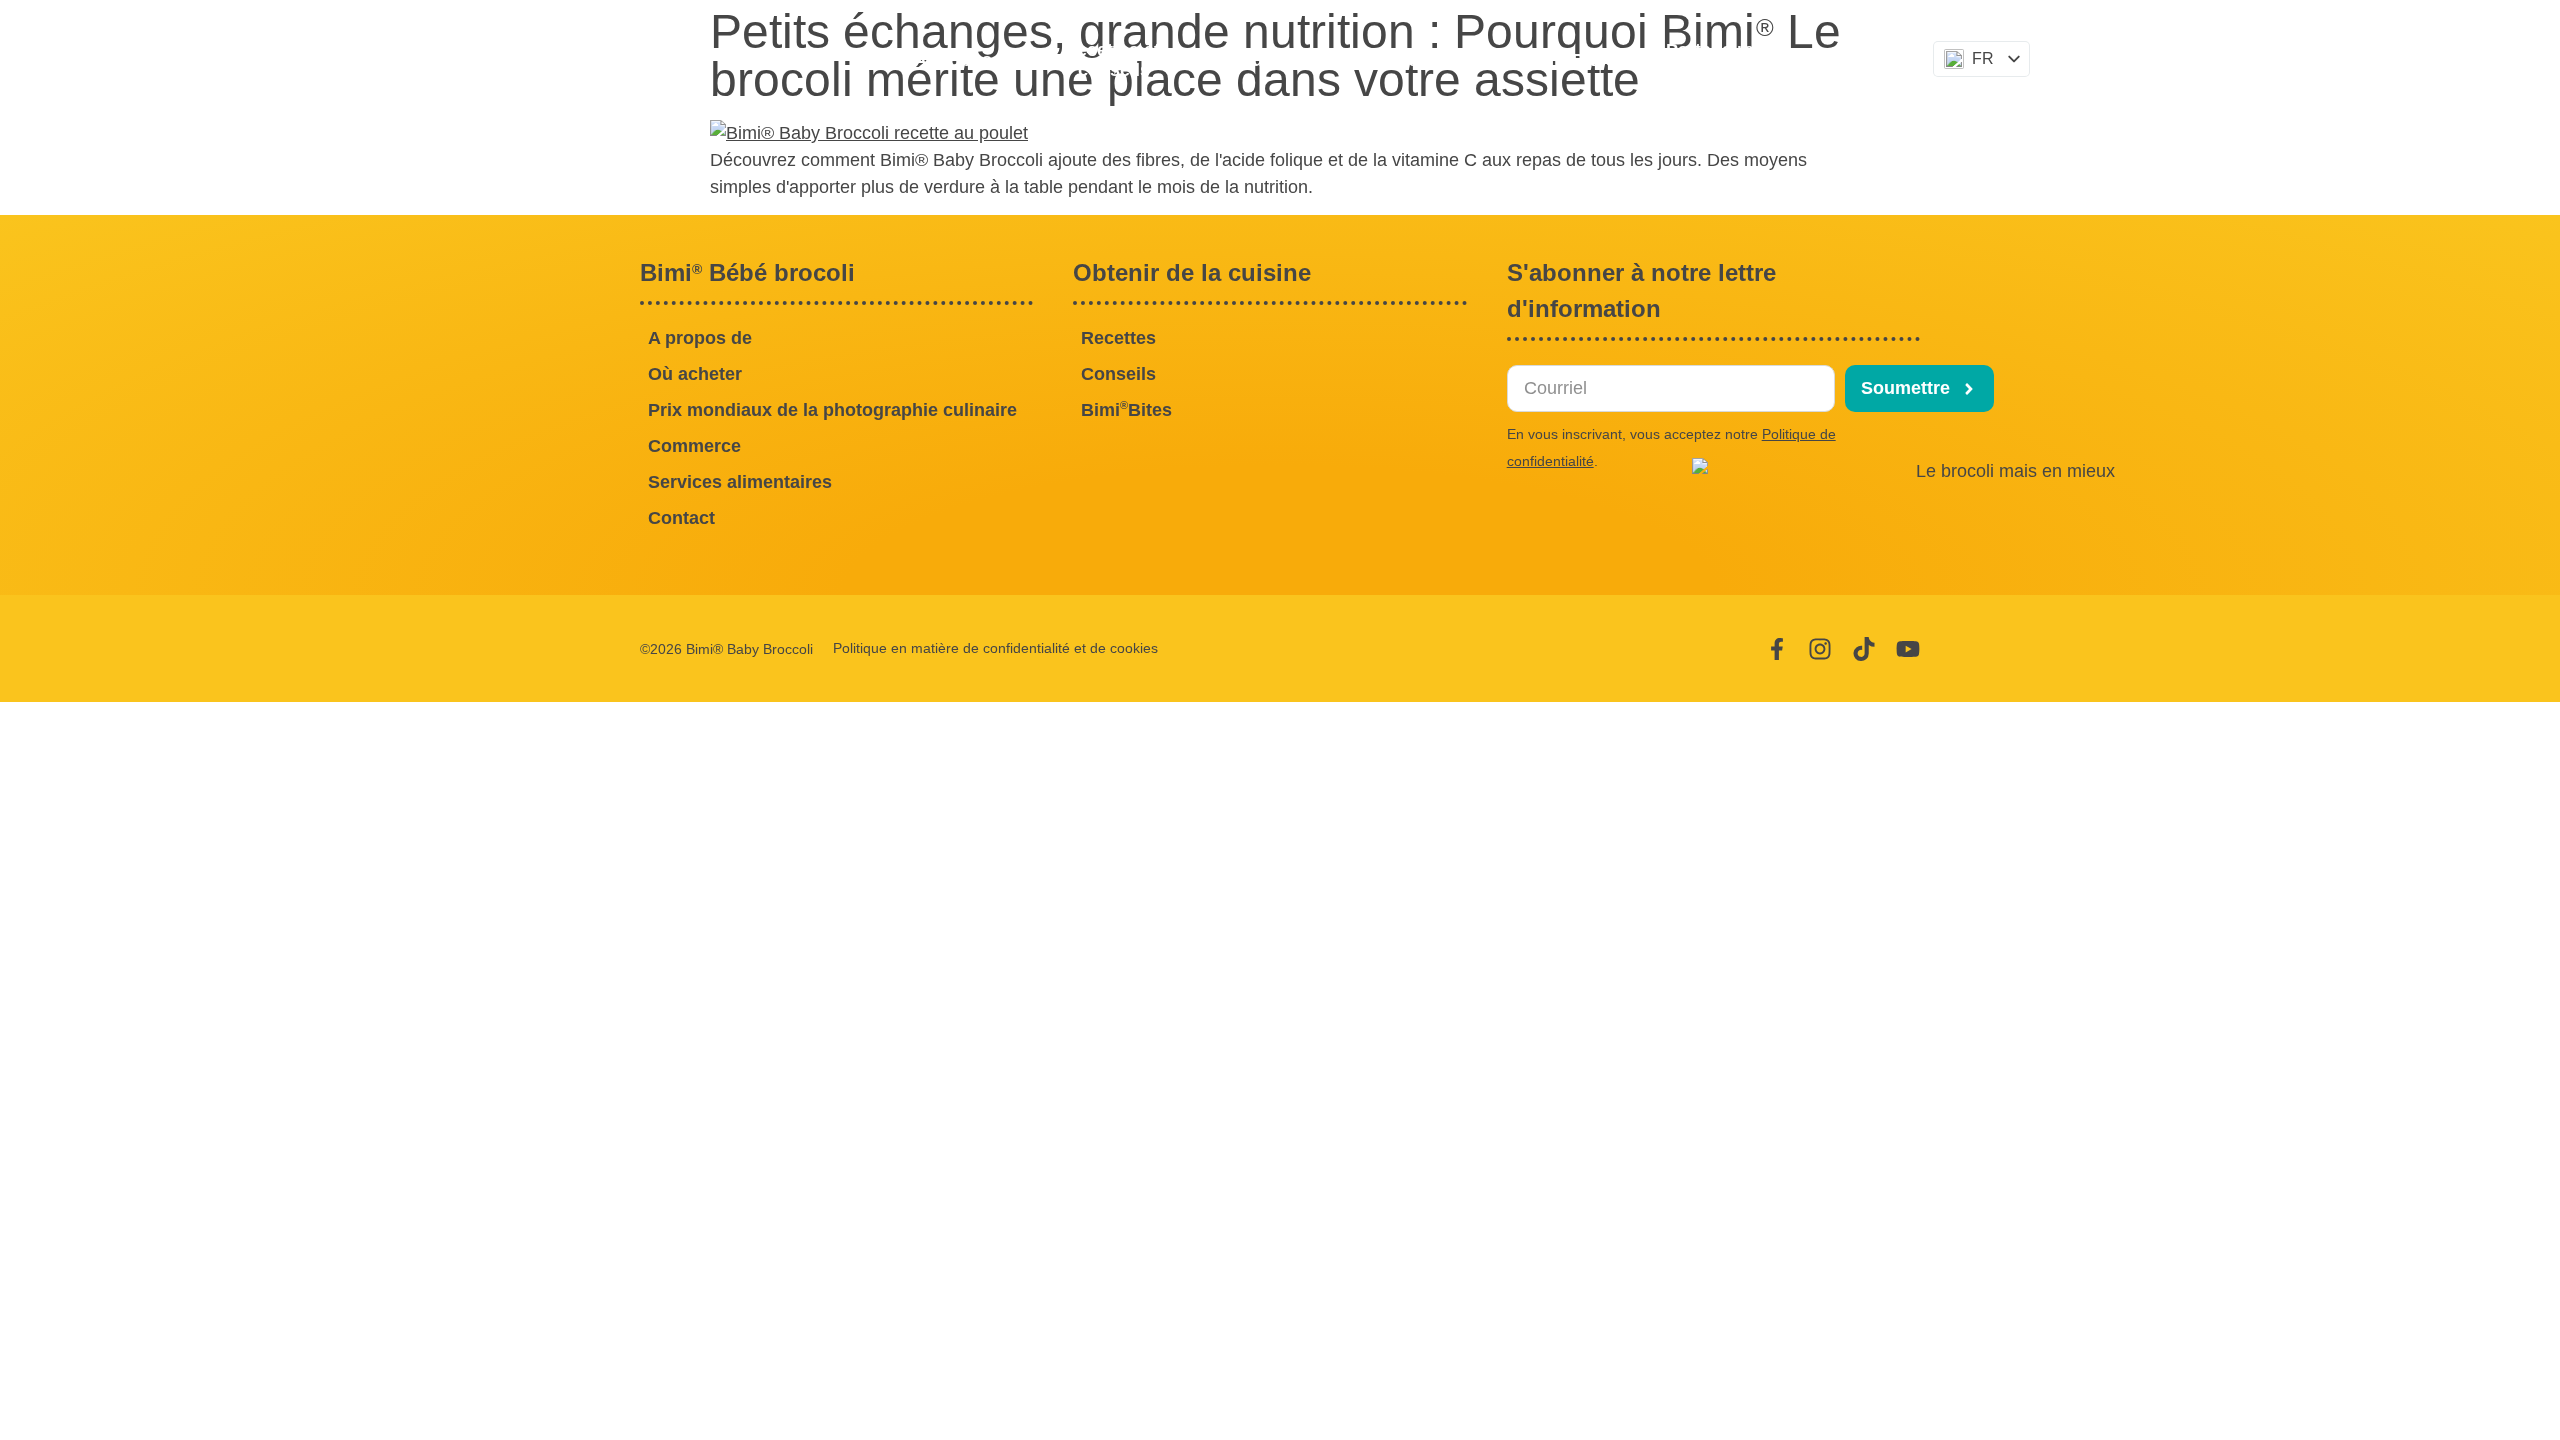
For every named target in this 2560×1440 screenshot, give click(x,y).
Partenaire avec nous (1712, 60)
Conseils (1118, 374)
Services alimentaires (740, 482)
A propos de (966, 60)
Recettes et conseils (1114, 60)
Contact (1869, 60)
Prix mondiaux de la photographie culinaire (832, 410)
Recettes (1118, 338)
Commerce (694, 446)
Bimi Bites (1568, 59)
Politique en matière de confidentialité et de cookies (995, 648)
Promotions (1412, 60)
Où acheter (1285, 60)
